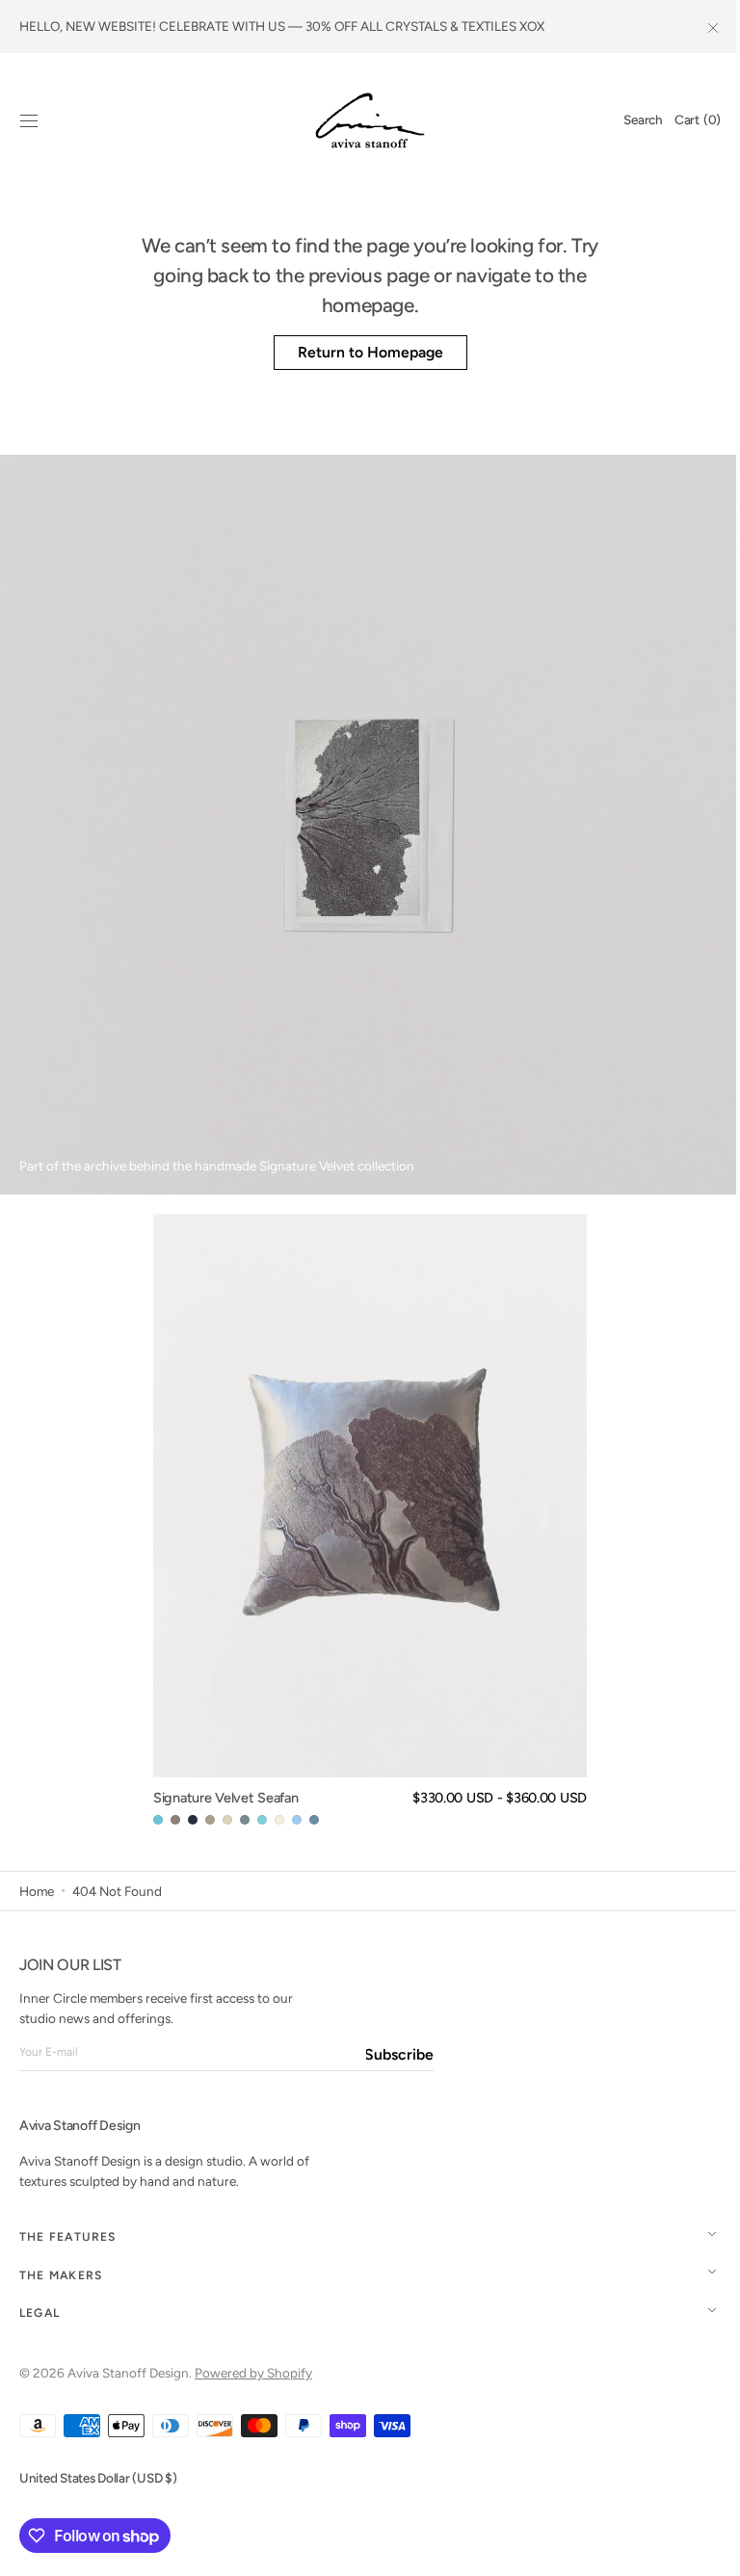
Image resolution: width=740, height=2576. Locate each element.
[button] (29, 120)
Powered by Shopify (253, 2373)
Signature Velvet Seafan (219, 1798)
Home (37, 1891)
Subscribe (400, 2054)
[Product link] (363, 1521)
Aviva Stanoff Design (128, 2373)
